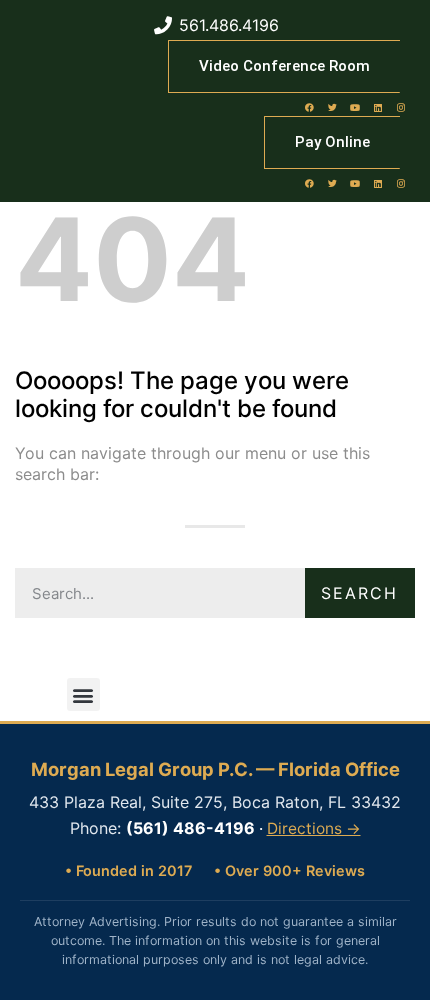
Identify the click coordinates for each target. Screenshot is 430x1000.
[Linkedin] (378, 107)
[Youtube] (355, 107)
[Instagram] (401, 107)
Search (359, 593)
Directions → (314, 828)
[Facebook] (309, 107)
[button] (83, 694)
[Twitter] (332, 107)
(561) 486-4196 (190, 828)
